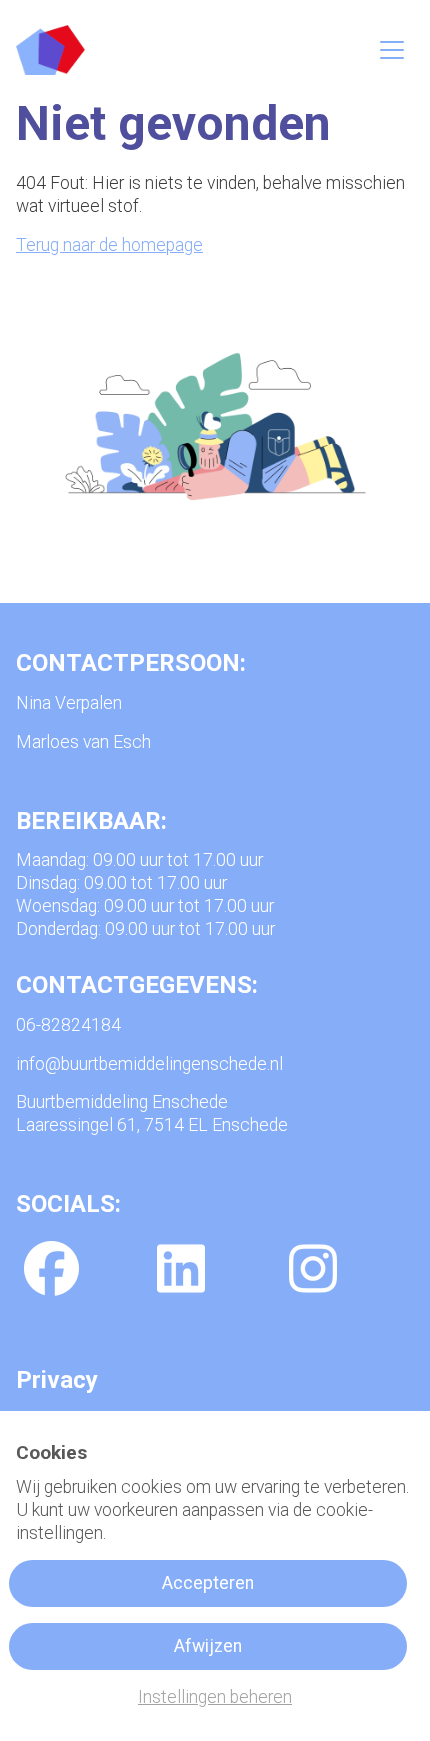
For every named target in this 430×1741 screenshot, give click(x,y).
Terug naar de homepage (109, 245)
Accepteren (208, 1583)
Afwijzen (208, 1646)
